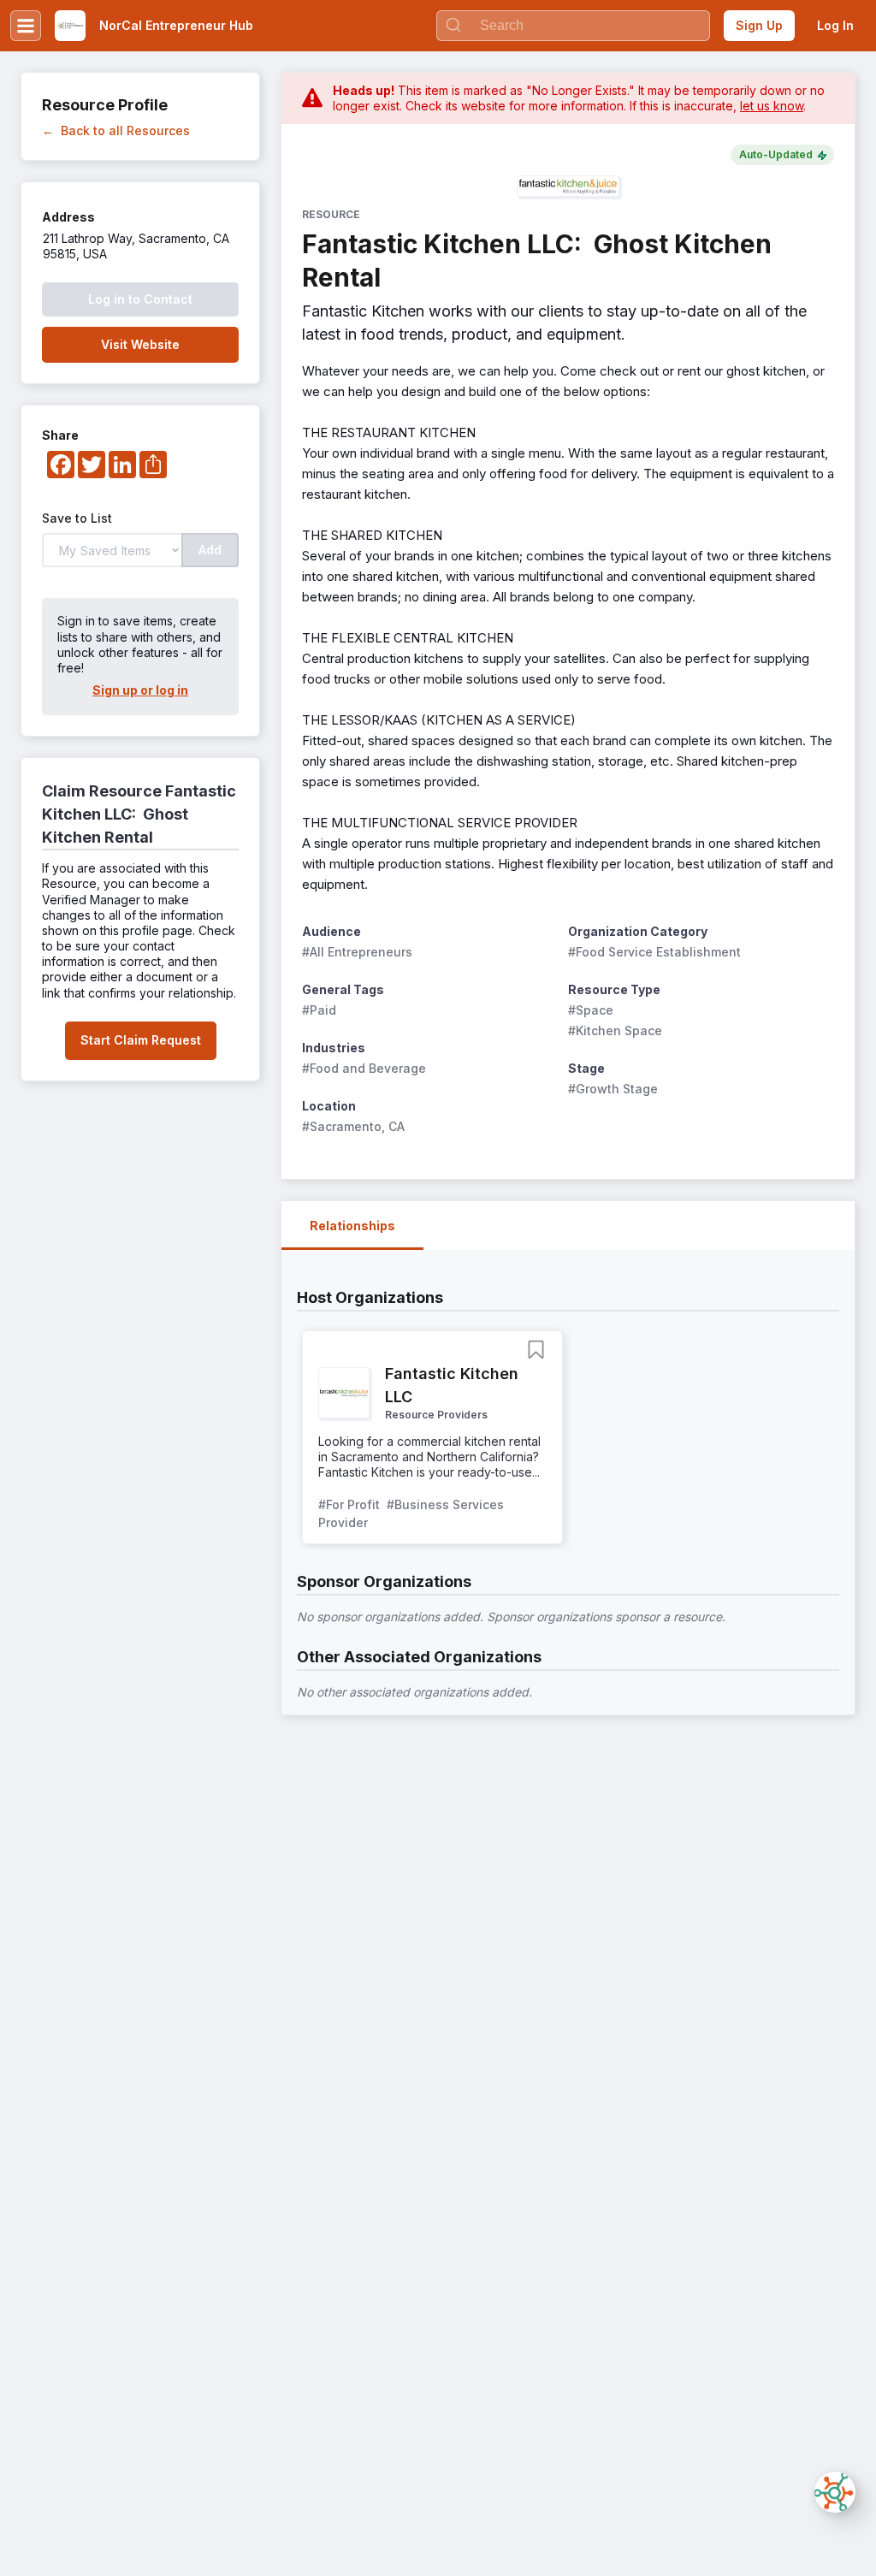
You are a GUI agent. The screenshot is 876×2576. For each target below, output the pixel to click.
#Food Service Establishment (654, 952)
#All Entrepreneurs (357, 952)
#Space (591, 1010)
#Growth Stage (613, 1089)
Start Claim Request (141, 1040)
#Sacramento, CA (353, 1126)
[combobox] (573, 26)
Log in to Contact (140, 299)
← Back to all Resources (116, 130)
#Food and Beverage (364, 1068)
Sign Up (759, 25)
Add (210, 550)
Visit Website (140, 344)
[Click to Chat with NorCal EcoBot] (835, 2492)
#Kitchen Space (615, 1030)
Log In (835, 25)
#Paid (319, 1010)
